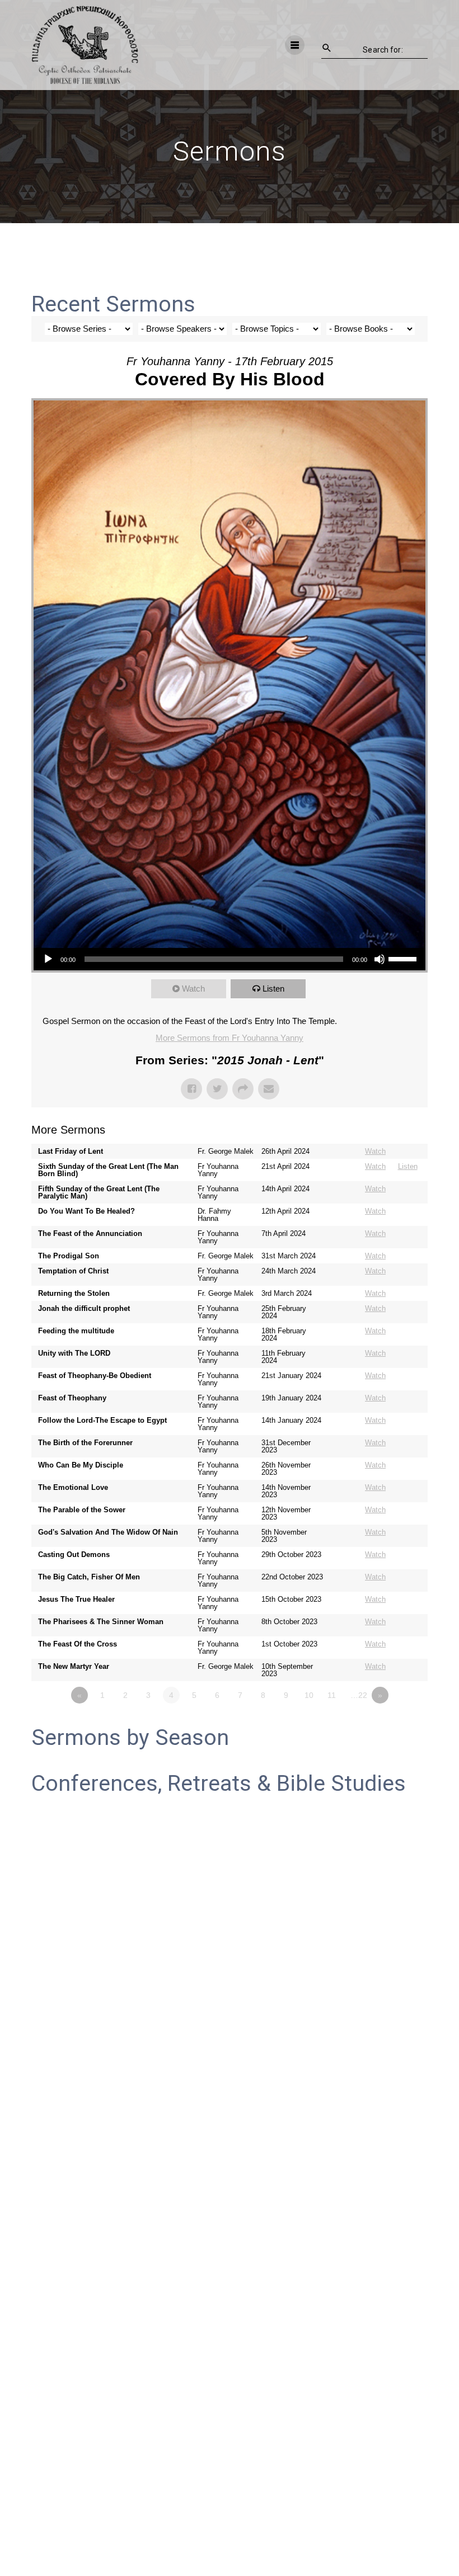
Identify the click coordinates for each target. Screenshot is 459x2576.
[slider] (404, 958)
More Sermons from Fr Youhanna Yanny (230, 1038)
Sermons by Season (130, 1738)
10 (309, 1695)
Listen (273, 989)
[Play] (48, 959)
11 (332, 1695)
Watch (193, 989)
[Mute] (380, 959)
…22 (359, 1695)
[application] (230, 959)
